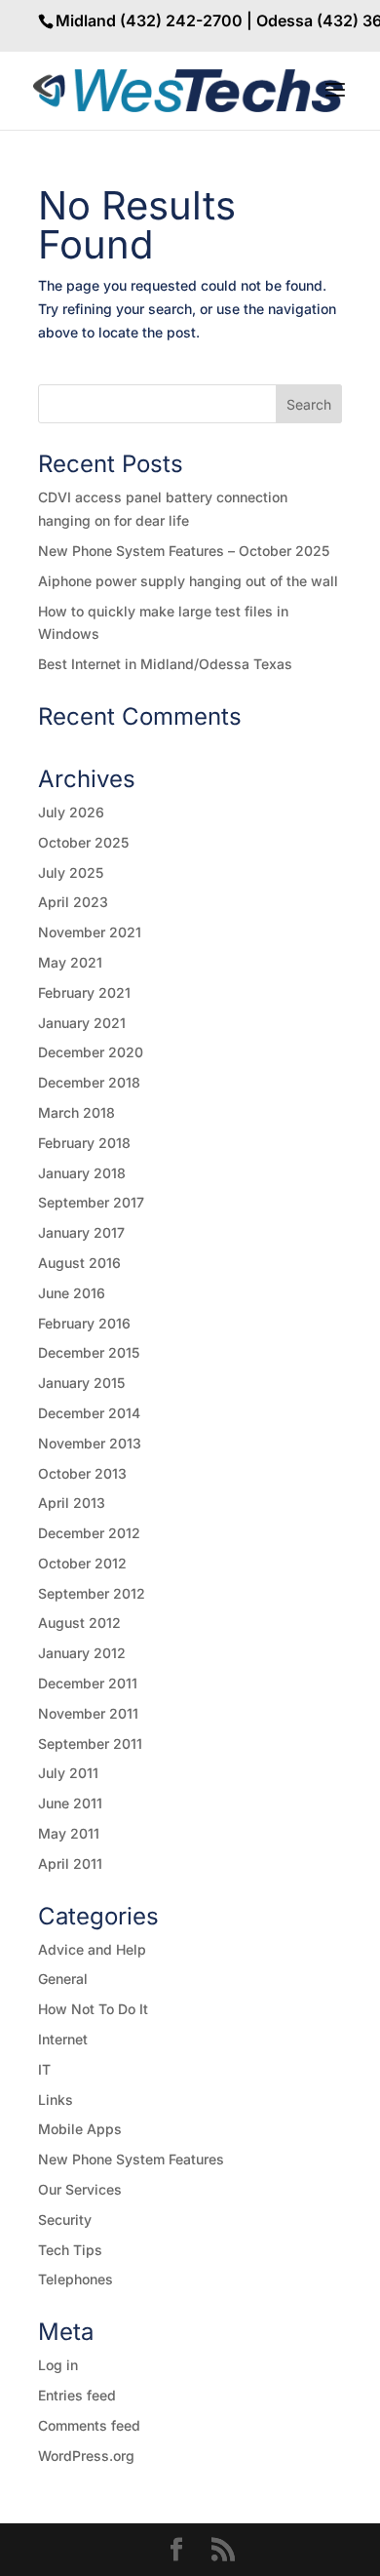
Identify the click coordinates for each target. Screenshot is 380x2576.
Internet (63, 2039)
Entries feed (77, 2395)
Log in (58, 2365)
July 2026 (71, 812)
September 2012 (92, 1593)
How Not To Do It (93, 2009)
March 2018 (76, 1112)
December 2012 (89, 1533)
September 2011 (90, 1744)
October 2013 (82, 1473)
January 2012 (82, 1653)
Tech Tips (70, 2250)
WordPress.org (86, 2456)
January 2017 (81, 1232)
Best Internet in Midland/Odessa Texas (165, 664)
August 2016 (79, 1263)
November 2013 (90, 1443)
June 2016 (72, 1293)
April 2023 (73, 902)
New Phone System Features (131, 2159)
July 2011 (68, 1773)
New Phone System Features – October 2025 (184, 551)
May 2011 (69, 1833)
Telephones (76, 2279)
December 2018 (89, 1082)
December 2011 (88, 1683)
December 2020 (91, 1052)
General (63, 1979)
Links (56, 2100)
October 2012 (82, 1563)
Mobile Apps (80, 2129)
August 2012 (79, 1623)
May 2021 (70, 962)
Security (65, 2219)
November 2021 (90, 932)
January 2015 (81, 1383)
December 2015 (89, 1352)
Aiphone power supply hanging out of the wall (188, 581)
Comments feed (89, 2425)
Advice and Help (92, 1949)
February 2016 (84, 1323)
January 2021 (82, 1023)
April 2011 (70, 1863)
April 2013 (72, 1503)
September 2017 (91, 1202)
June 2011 (70, 1803)
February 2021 (84, 992)
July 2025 (71, 872)
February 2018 (84, 1143)
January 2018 (82, 1173)
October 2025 (83, 842)
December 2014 (89, 1413)
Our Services (80, 2189)
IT (44, 2069)
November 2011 (88, 1713)
